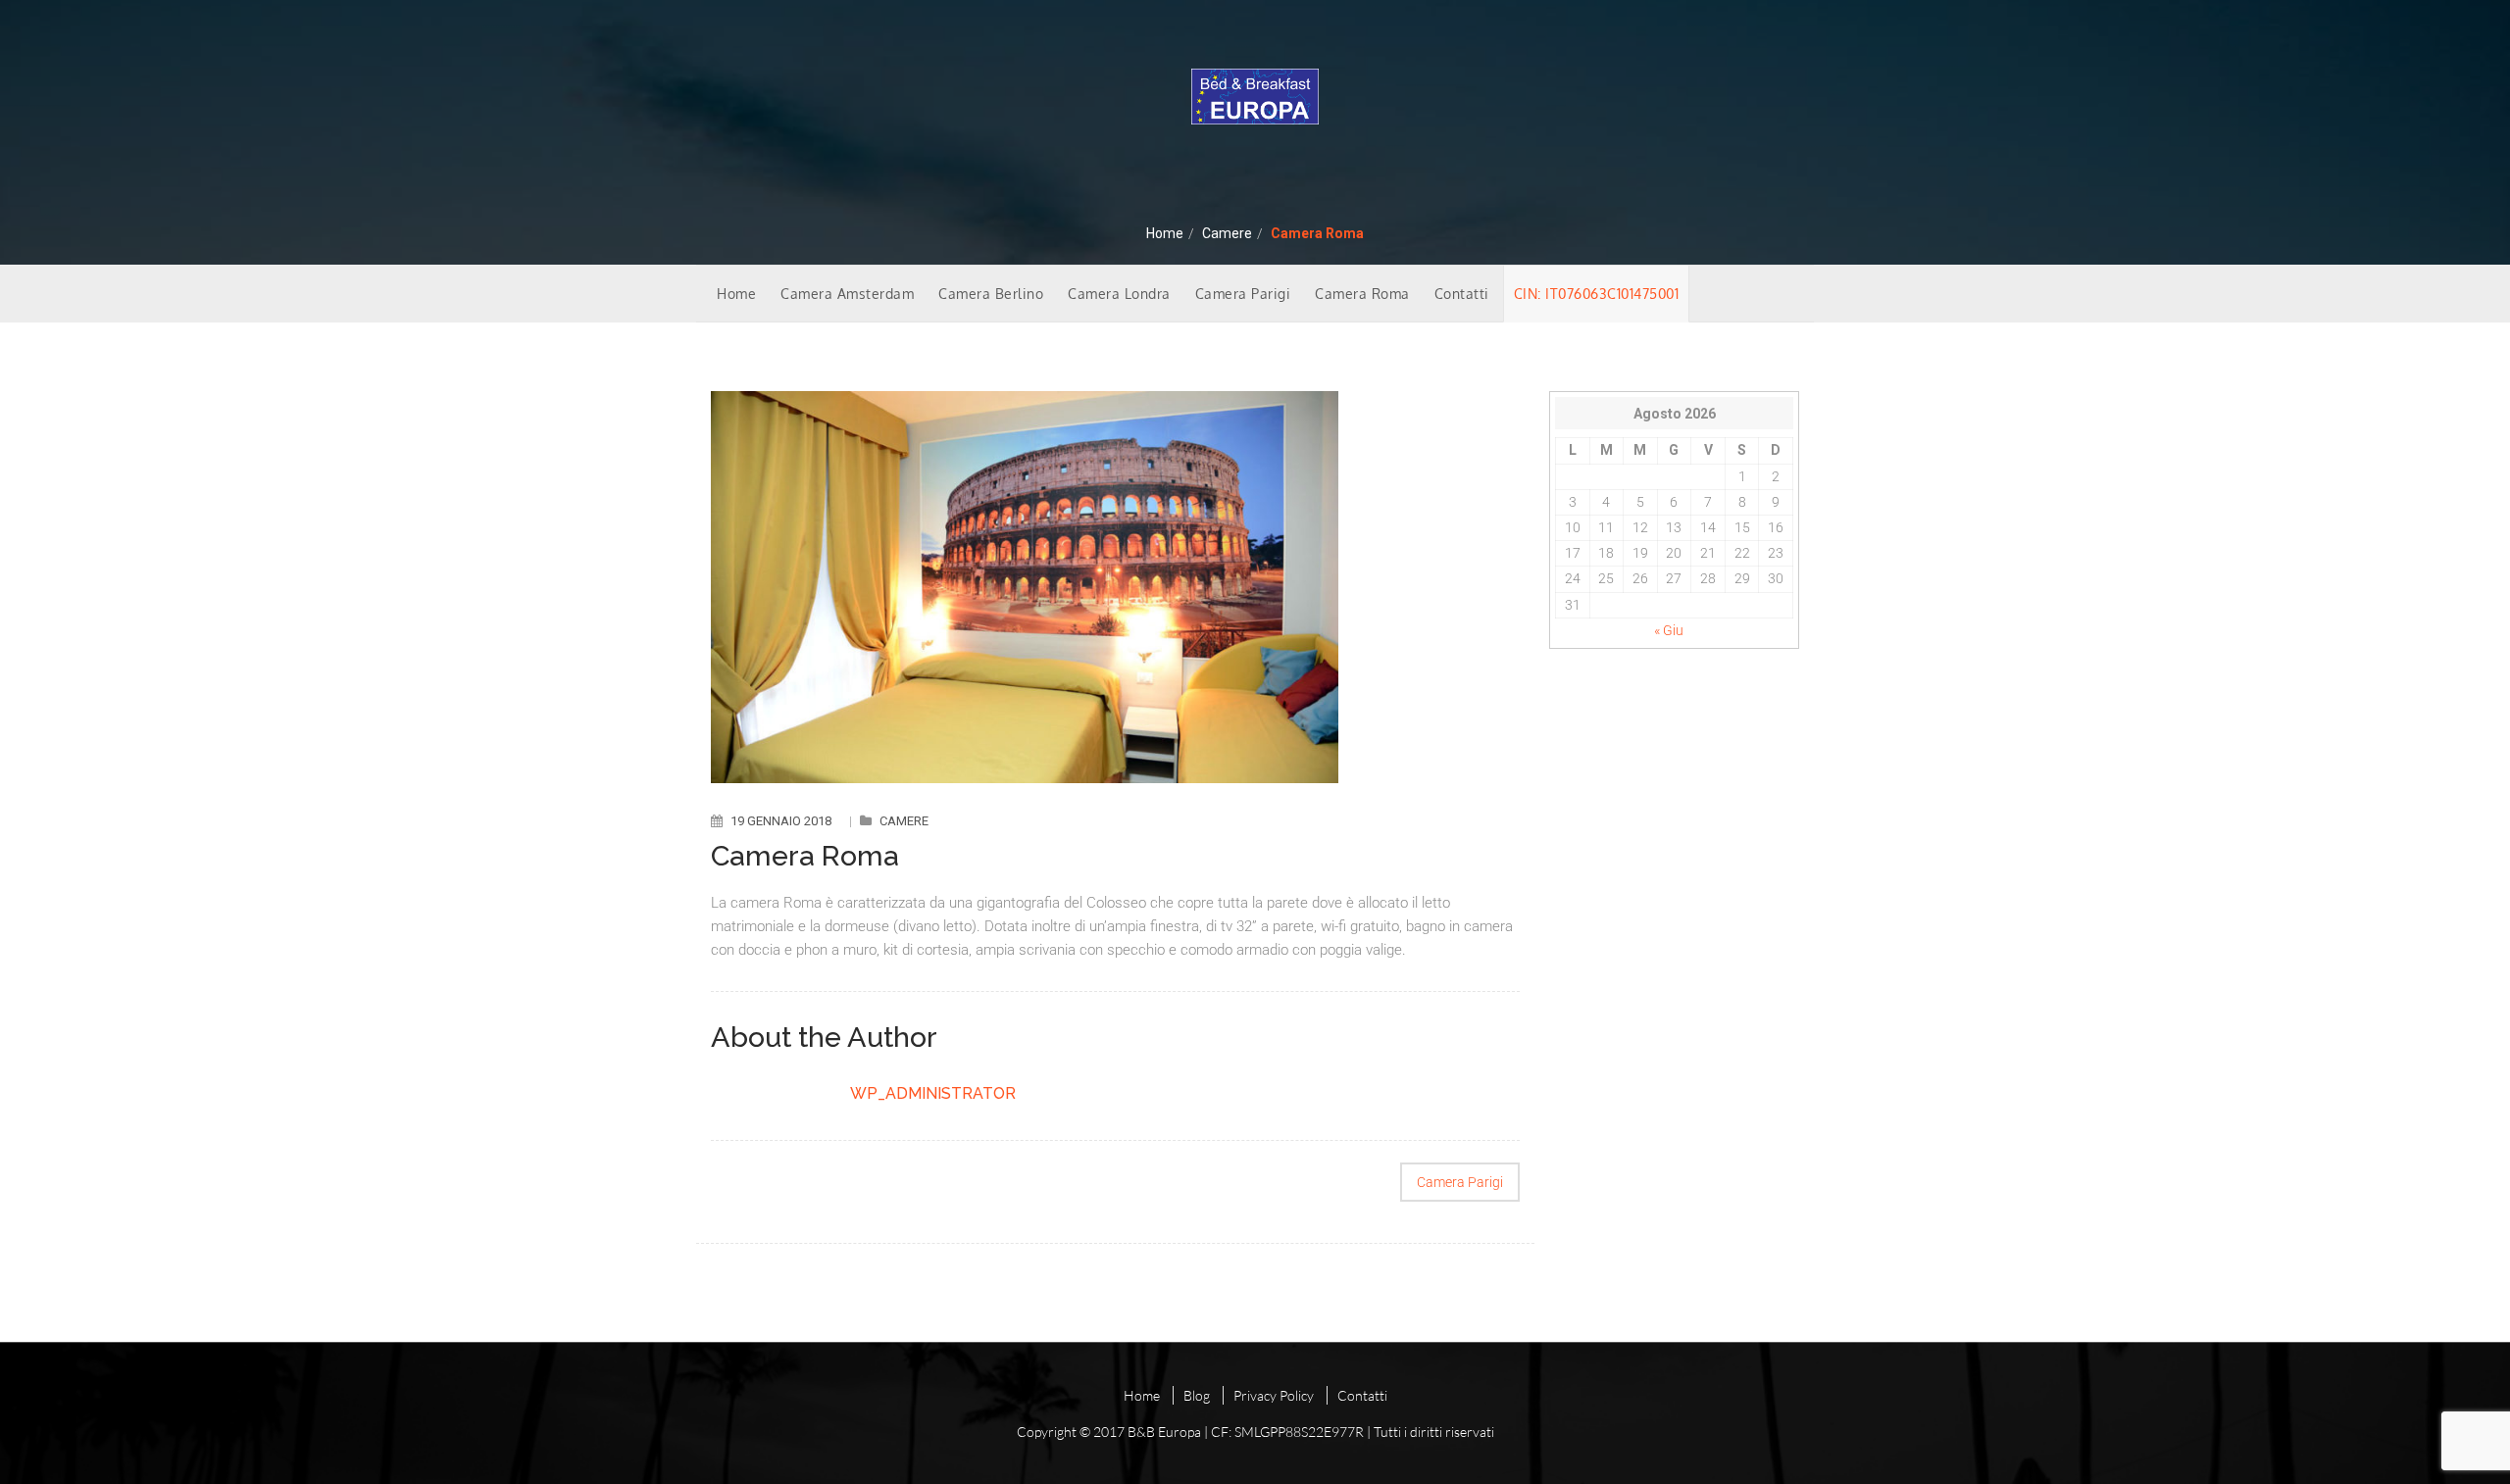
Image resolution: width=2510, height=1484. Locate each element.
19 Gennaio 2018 (781, 821)
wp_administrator (933, 1093)
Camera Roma (1362, 294)
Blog (1197, 1395)
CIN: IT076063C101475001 (1597, 294)
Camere (1227, 233)
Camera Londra (1119, 294)
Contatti (1462, 294)
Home (1165, 233)
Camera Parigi (1243, 294)
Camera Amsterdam (847, 294)
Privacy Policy (1274, 1395)
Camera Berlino (991, 294)
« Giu (1669, 630)
